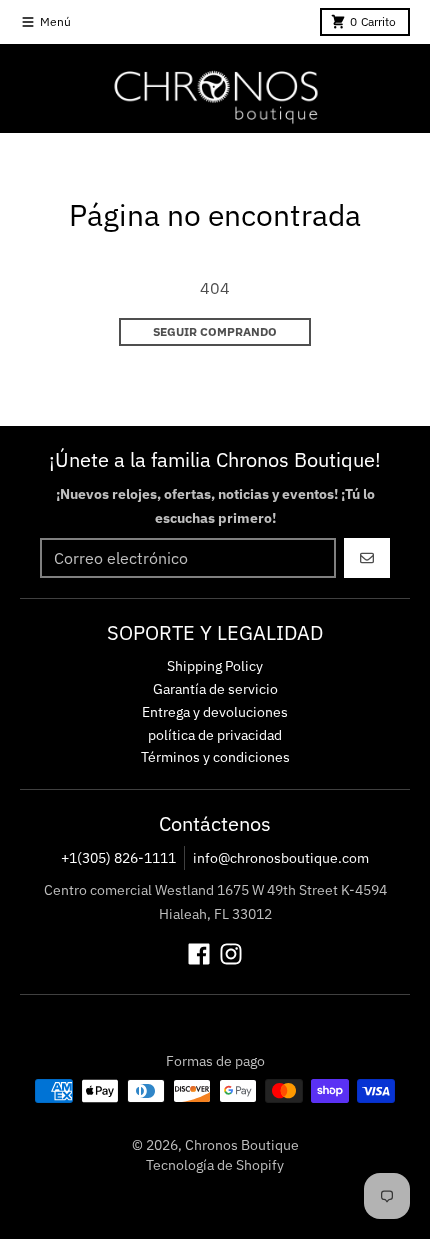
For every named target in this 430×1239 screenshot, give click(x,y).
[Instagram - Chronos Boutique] (231, 954)
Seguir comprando (215, 331)
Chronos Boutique (242, 1145)
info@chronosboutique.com (281, 858)
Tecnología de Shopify (215, 1165)
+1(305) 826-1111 (118, 858)
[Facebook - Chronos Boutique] (199, 954)
